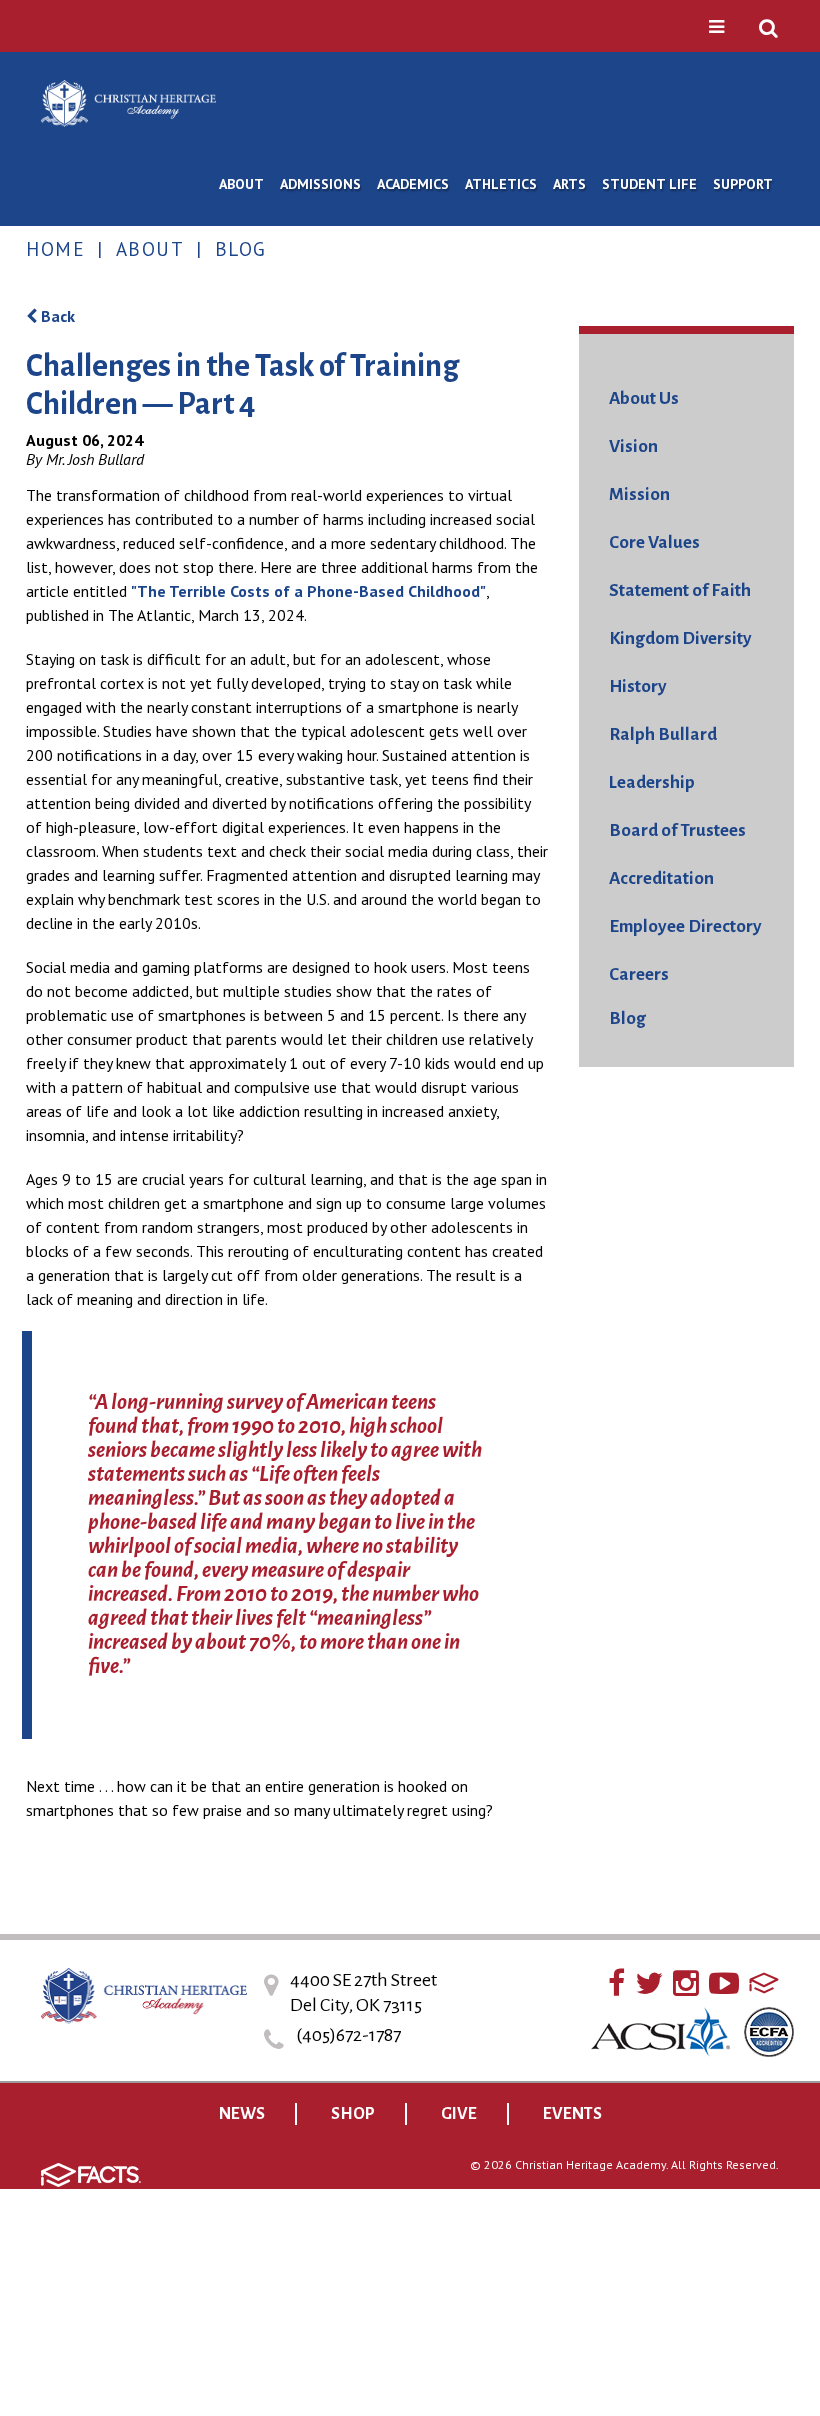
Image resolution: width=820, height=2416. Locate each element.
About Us (644, 398)
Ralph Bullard (663, 734)
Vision (633, 446)
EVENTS (572, 2114)
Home (55, 249)
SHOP (353, 2114)
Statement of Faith (680, 590)
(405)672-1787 (348, 2035)
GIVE (459, 2114)
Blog (241, 249)
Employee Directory (685, 926)
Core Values (654, 542)
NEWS (242, 2114)
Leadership (652, 782)
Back (56, 316)
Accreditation (661, 878)
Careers (639, 974)
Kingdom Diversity (680, 638)
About (150, 249)
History (638, 686)
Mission (639, 494)
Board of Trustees (677, 830)
